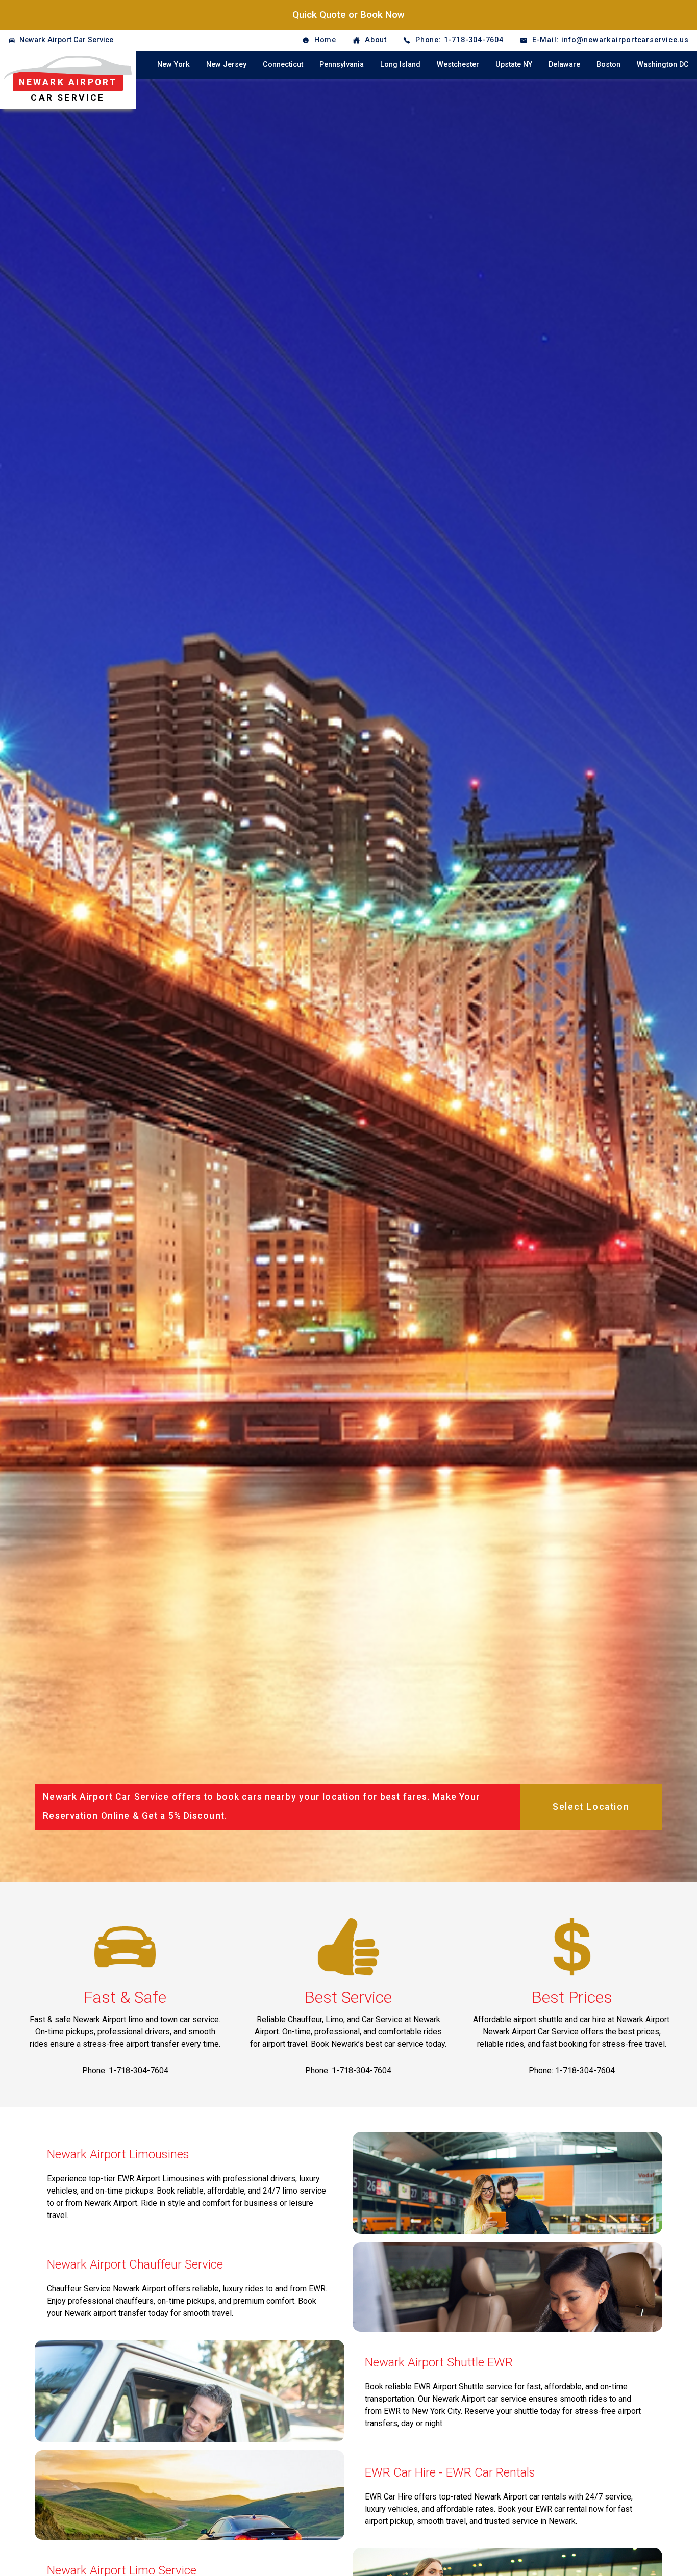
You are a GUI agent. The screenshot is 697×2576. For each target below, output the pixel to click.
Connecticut (283, 65)
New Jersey (226, 65)
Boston (608, 65)
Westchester (458, 65)
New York (173, 65)
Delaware (564, 65)
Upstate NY (514, 65)
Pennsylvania (342, 65)
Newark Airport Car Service (66, 40)
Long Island (400, 65)
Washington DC (663, 65)
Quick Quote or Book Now (348, 15)
